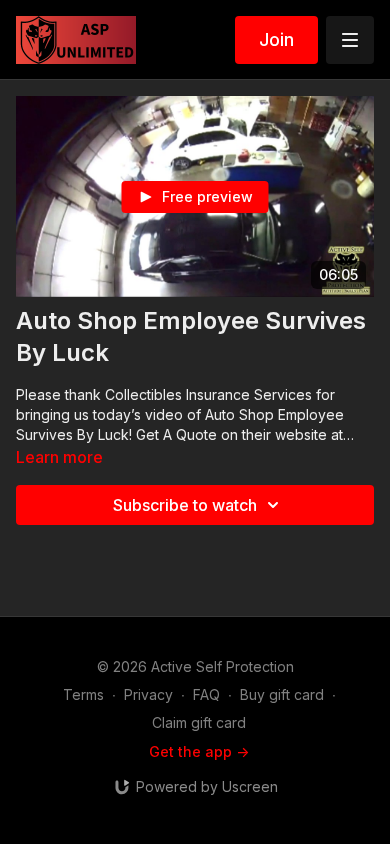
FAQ (206, 694)
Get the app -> (199, 751)
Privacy (148, 694)
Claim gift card (199, 722)
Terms (83, 694)
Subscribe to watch (185, 505)
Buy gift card (282, 694)
